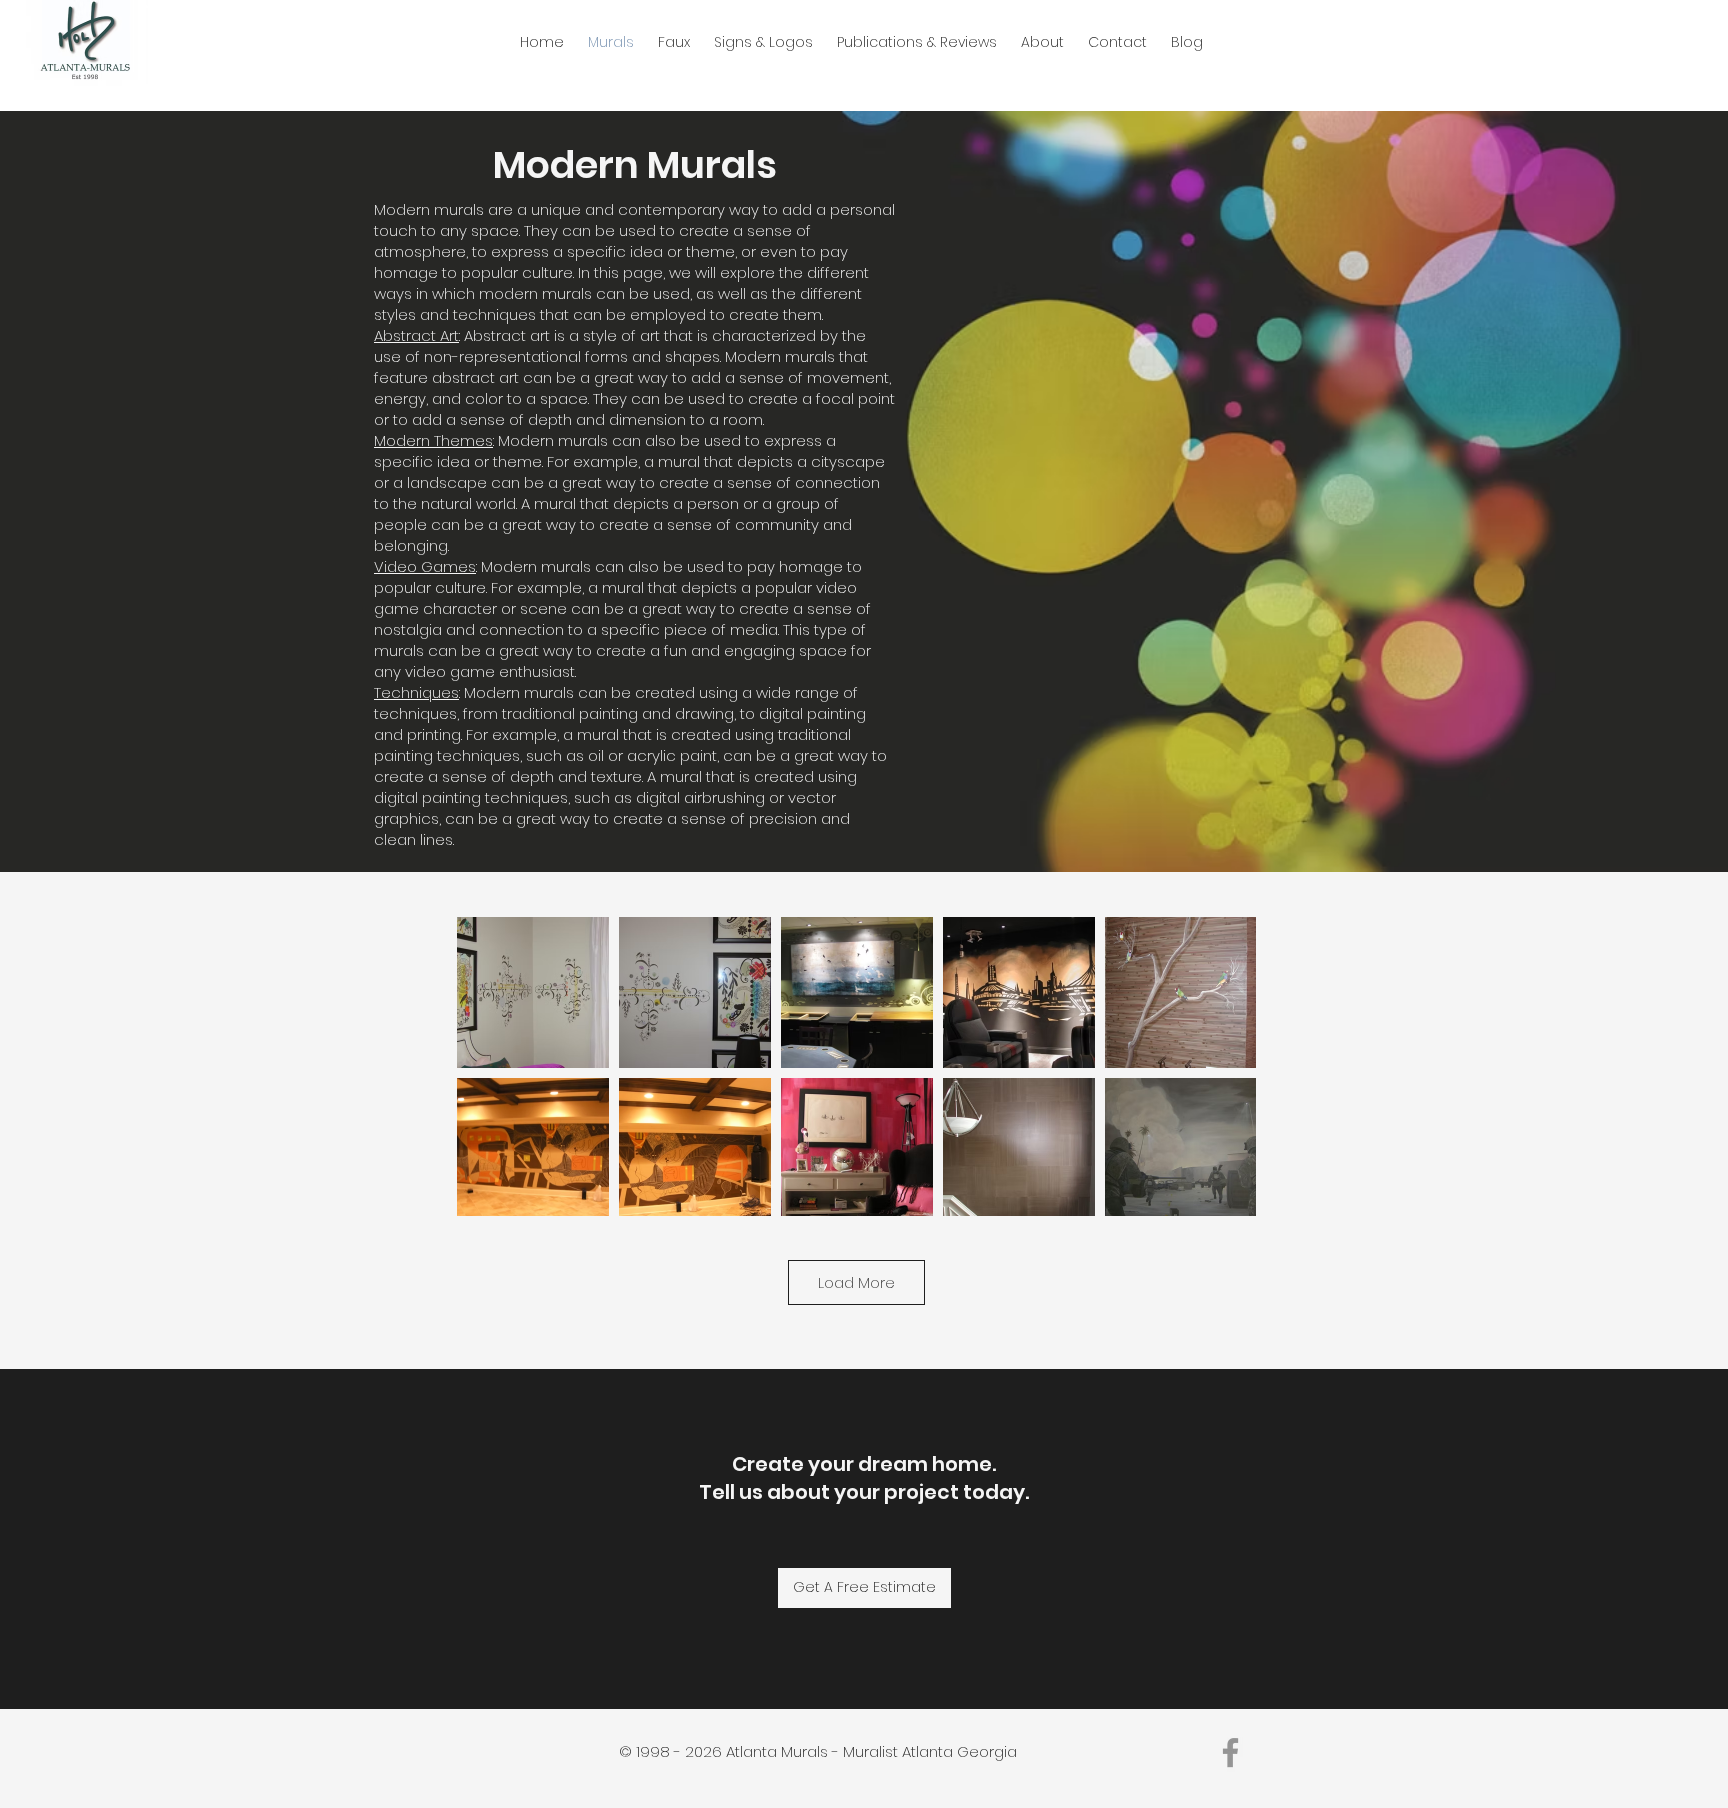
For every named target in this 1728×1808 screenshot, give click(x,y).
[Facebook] (1230, 1752)
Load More (856, 1282)
